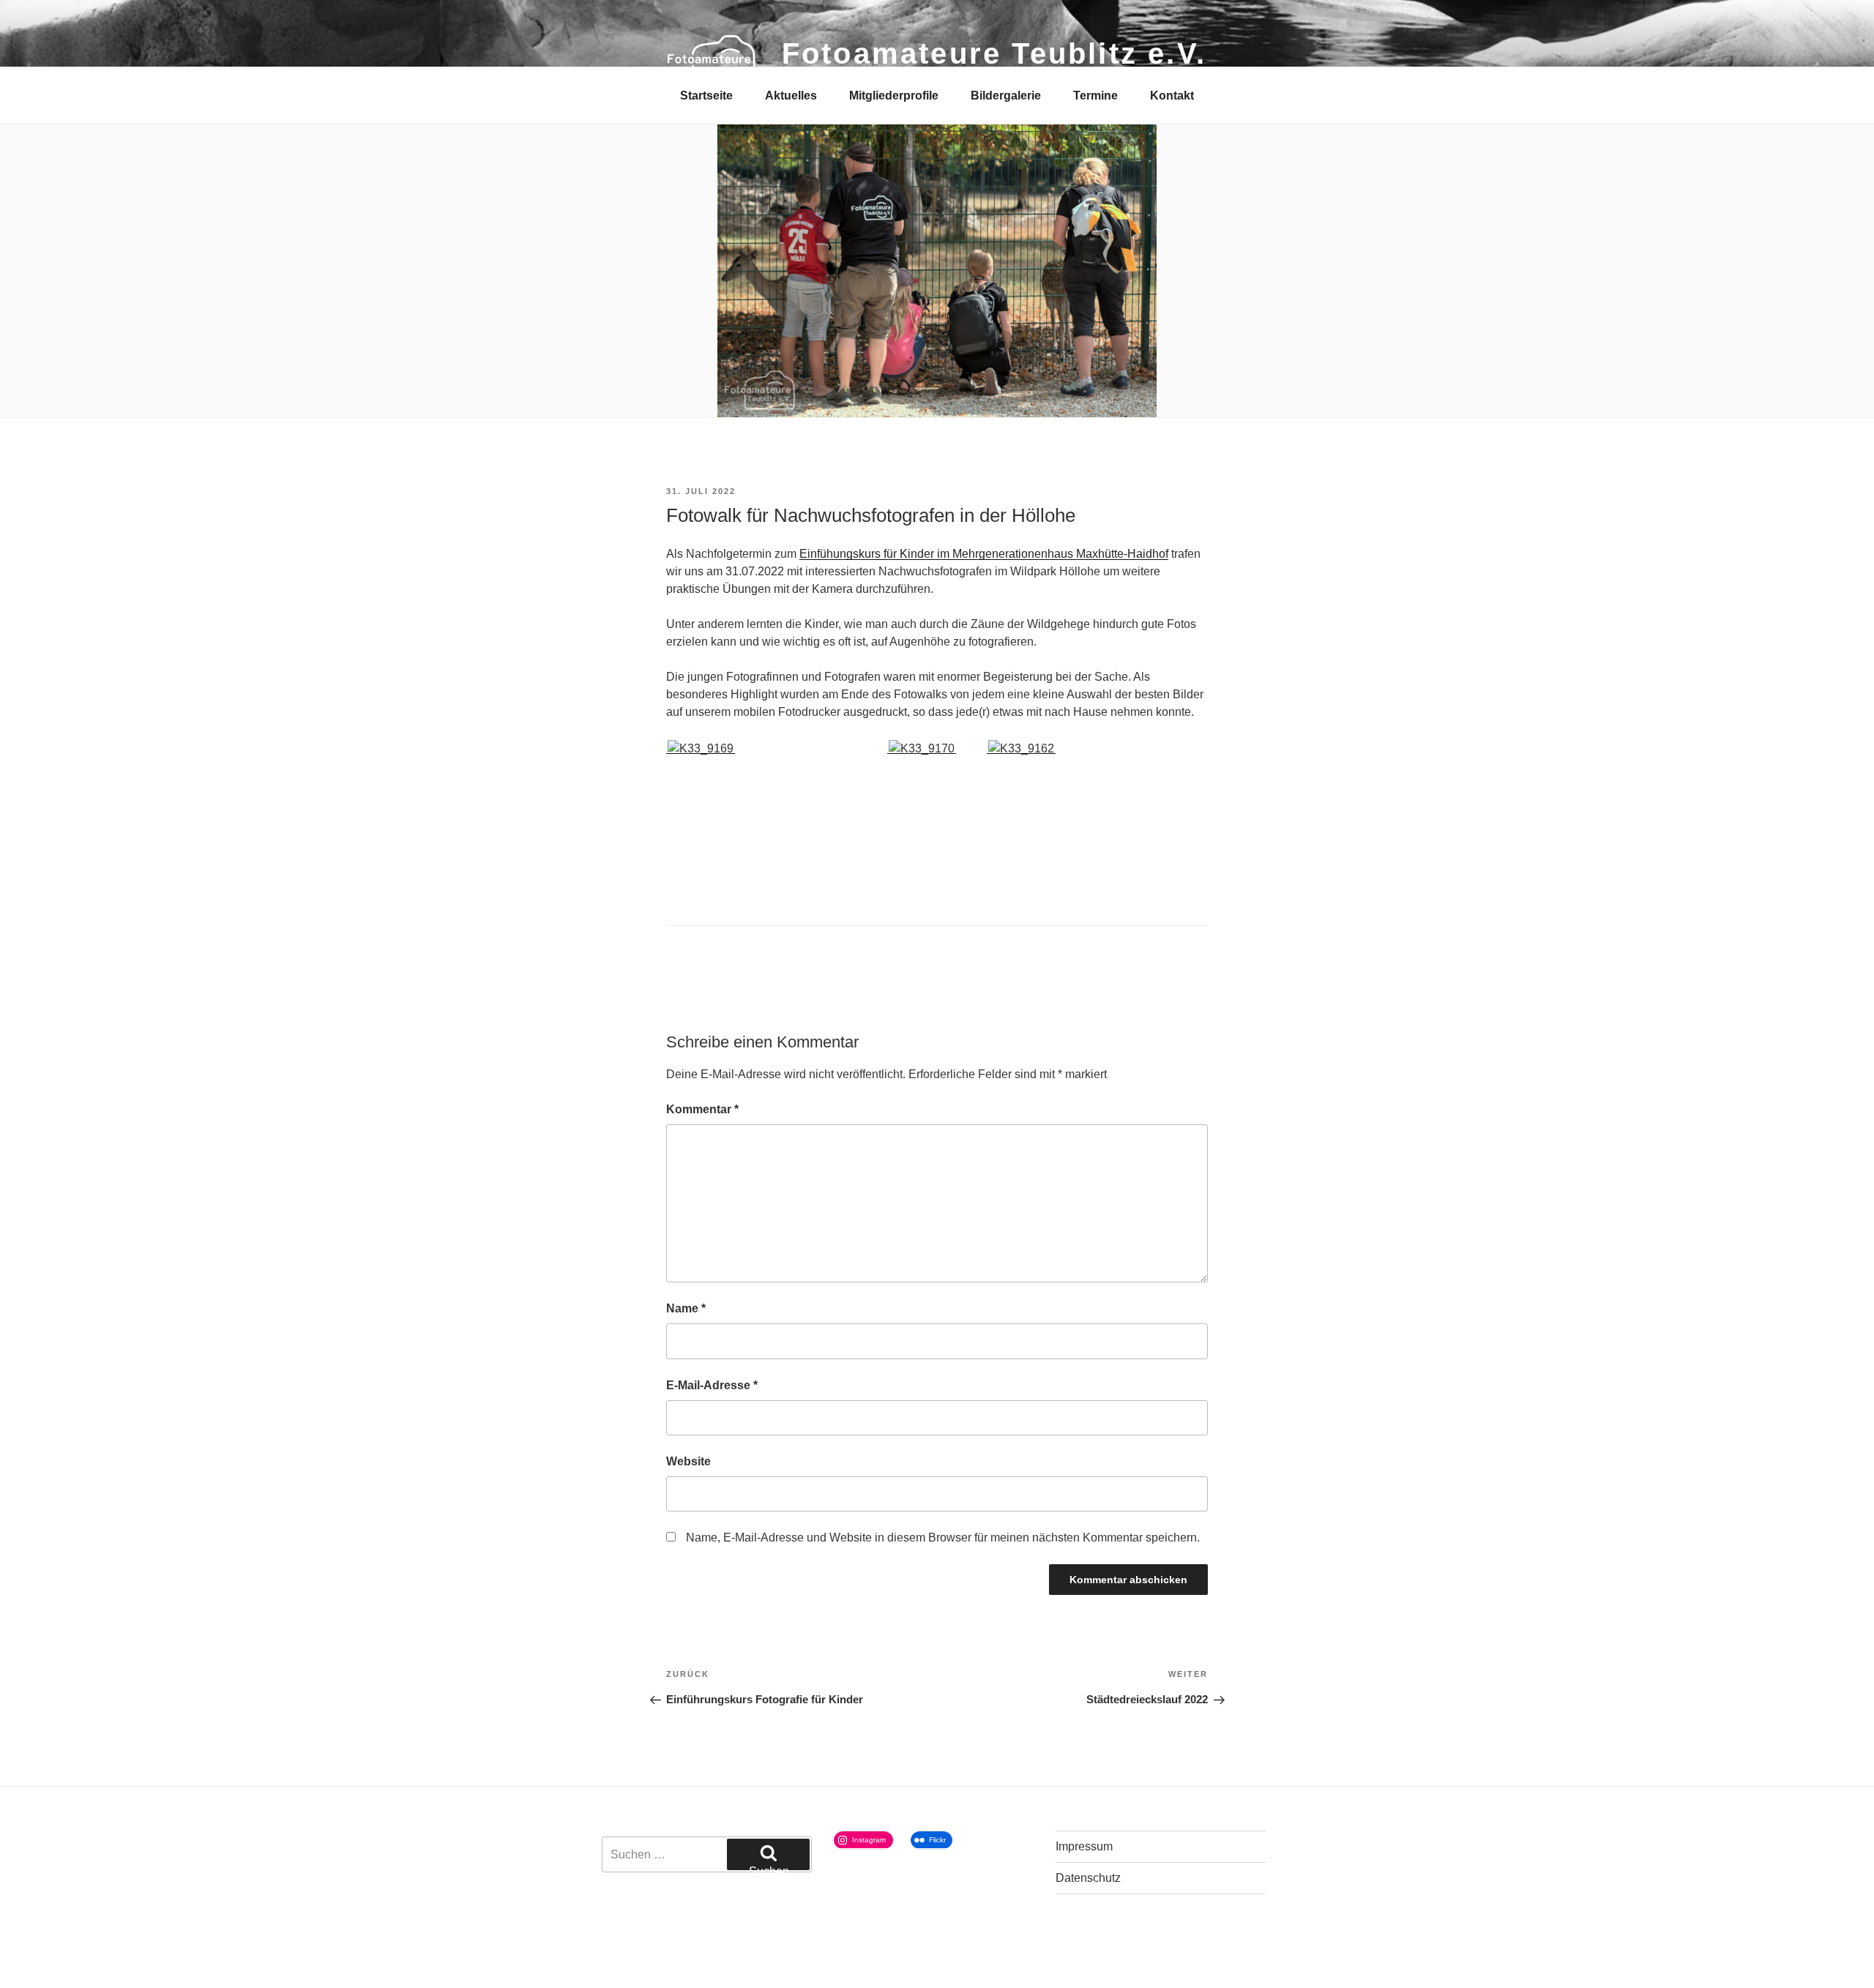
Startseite (706, 96)
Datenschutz (1088, 1878)
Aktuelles (791, 96)
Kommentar (702, 1109)
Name (686, 1308)
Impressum (1084, 1846)
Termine (1095, 96)
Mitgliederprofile (894, 96)
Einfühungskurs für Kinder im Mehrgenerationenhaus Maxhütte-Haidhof (984, 554)
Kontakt (1172, 96)
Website (688, 1461)
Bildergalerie (1006, 96)
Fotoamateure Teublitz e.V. (994, 53)
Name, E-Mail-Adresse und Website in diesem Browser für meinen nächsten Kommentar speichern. (943, 1537)
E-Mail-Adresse (712, 1385)
